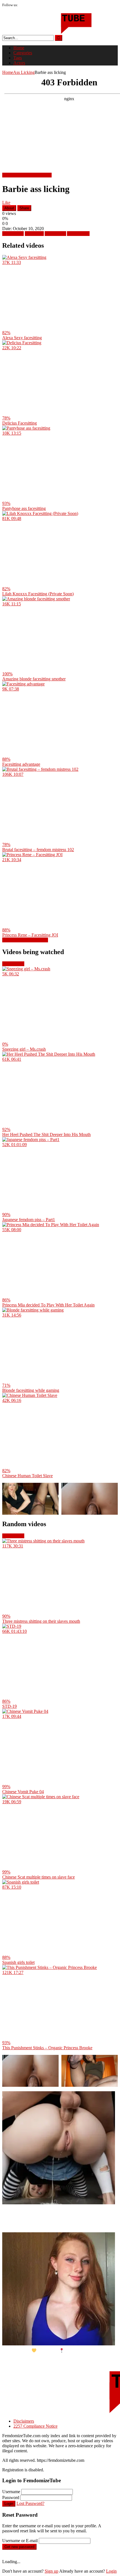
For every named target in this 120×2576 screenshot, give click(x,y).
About (9, 208)
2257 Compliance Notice (35, 2426)
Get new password (19, 2547)
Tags (18, 58)
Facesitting (34, 234)
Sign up (51, 2571)
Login (9, 2504)
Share (24, 208)
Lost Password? (30, 2503)
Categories (23, 53)
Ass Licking (24, 72)
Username (11, 2492)
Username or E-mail (20, 2541)
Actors (19, 63)
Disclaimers (24, 2421)
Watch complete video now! (27, 175)
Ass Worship (78, 234)
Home (19, 48)
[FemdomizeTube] (47, 32)
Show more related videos (25, 940)
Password (11, 2497)
